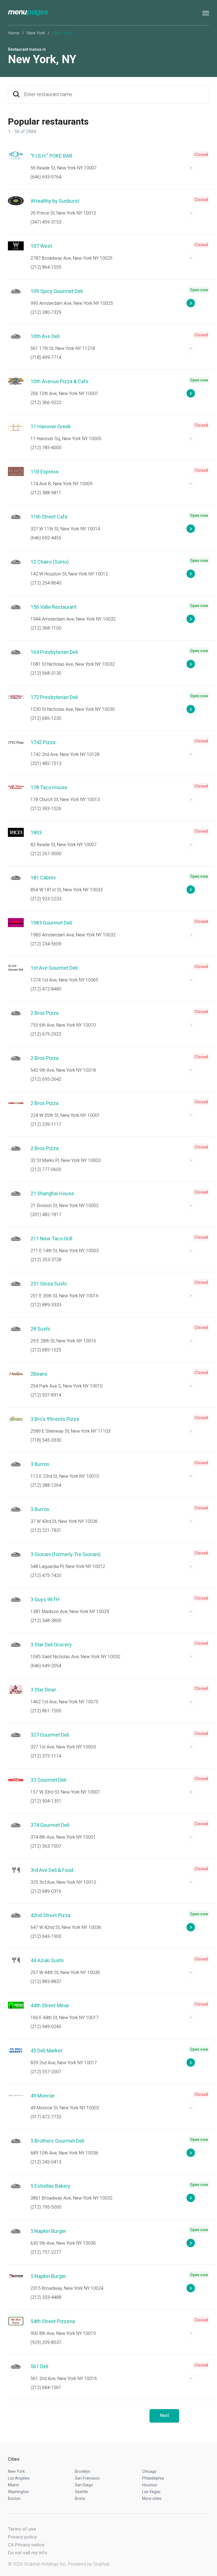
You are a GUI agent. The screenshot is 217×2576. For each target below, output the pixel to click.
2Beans (39, 1374)
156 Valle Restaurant (54, 607)
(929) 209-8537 (46, 2342)
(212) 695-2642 (46, 1079)
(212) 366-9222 (46, 402)
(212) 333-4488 (46, 2297)
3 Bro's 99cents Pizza (55, 1419)
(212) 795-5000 (46, 2207)
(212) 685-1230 (46, 718)
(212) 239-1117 (46, 1124)
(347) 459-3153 (46, 222)
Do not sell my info (28, 2553)
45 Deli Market (46, 2051)
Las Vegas (151, 2492)
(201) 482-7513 (46, 763)
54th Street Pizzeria (53, 2321)
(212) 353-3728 (46, 1260)
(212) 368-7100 (46, 628)
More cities (152, 2498)
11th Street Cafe (49, 517)
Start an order (198, 170)
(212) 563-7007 (46, 1846)
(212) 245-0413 (46, 2162)
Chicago (149, 2471)
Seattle (81, 2492)
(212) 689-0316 (46, 1891)
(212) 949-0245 (46, 2027)
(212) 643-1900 (46, 1936)
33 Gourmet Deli (48, 1780)
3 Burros (40, 1464)
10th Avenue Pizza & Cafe (59, 381)
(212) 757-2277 (46, 2252)
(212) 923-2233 (46, 899)
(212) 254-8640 (46, 583)
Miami (13, 2485)
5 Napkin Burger (48, 2231)
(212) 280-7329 (46, 312)
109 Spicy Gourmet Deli (57, 291)
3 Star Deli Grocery (51, 1645)
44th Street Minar (50, 2005)
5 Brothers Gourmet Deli (57, 2141)
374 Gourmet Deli (50, 1825)
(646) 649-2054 (46, 1666)
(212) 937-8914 (46, 1395)
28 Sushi (40, 1329)
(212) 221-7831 (46, 1530)
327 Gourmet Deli (50, 1735)
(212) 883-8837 (46, 1981)
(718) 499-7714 (46, 357)
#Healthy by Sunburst (55, 201)
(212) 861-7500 (46, 1711)
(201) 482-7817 (46, 1215)
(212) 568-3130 (46, 673)
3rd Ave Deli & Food (52, 1870)
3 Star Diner (43, 1690)
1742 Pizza (43, 742)
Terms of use (22, 2529)
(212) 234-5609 (46, 944)
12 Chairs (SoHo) (50, 562)
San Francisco (87, 2478)
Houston (150, 2485)
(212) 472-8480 (46, 989)
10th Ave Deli (45, 336)
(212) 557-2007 (46, 2072)
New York (36, 33)
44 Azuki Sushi (47, 1960)
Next (164, 2415)
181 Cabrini (43, 878)
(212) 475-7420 (46, 1575)
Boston (14, 2498)
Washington (19, 2492)
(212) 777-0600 (46, 1169)
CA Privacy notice (26, 2545)
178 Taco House (49, 787)
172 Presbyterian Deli (54, 697)
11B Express (45, 472)
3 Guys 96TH (45, 1599)
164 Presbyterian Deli (54, 652)
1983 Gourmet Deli (51, 923)
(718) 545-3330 (46, 1440)
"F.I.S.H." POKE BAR (51, 156)
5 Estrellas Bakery (50, 2186)
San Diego (84, 2485)
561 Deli (39, 2366)
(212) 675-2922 (46, 1034)
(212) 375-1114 (46, 1756)
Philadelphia (153, 2478)
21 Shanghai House (52, 1193)
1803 (36, 832)
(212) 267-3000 (46, 854)
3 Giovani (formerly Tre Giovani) (66, 1554)
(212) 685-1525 (46, 1350)
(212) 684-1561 (46, 2388)
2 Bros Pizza (45, 1013)
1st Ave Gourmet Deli (54, 968)
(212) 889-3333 (46, 1305)
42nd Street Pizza (50, 1915)
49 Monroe (43, 2096)
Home (14, 33)
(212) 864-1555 (46, 267)
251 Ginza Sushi (49, 1284)
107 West (41, 246)
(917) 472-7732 (46, 2117)
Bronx (80, 2498)
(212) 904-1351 (46, 1801)
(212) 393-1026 (46, 809)
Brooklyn (83, 2471)
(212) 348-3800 (46, 1621)
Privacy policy (22, 2537)
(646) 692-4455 (46, 538)
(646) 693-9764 (46, 177)
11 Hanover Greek (51, 426)
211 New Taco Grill (51, 1239)
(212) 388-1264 (46, 1485)
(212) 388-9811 (46, 493)
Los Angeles (19, 2478)
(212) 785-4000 (46, 448)
